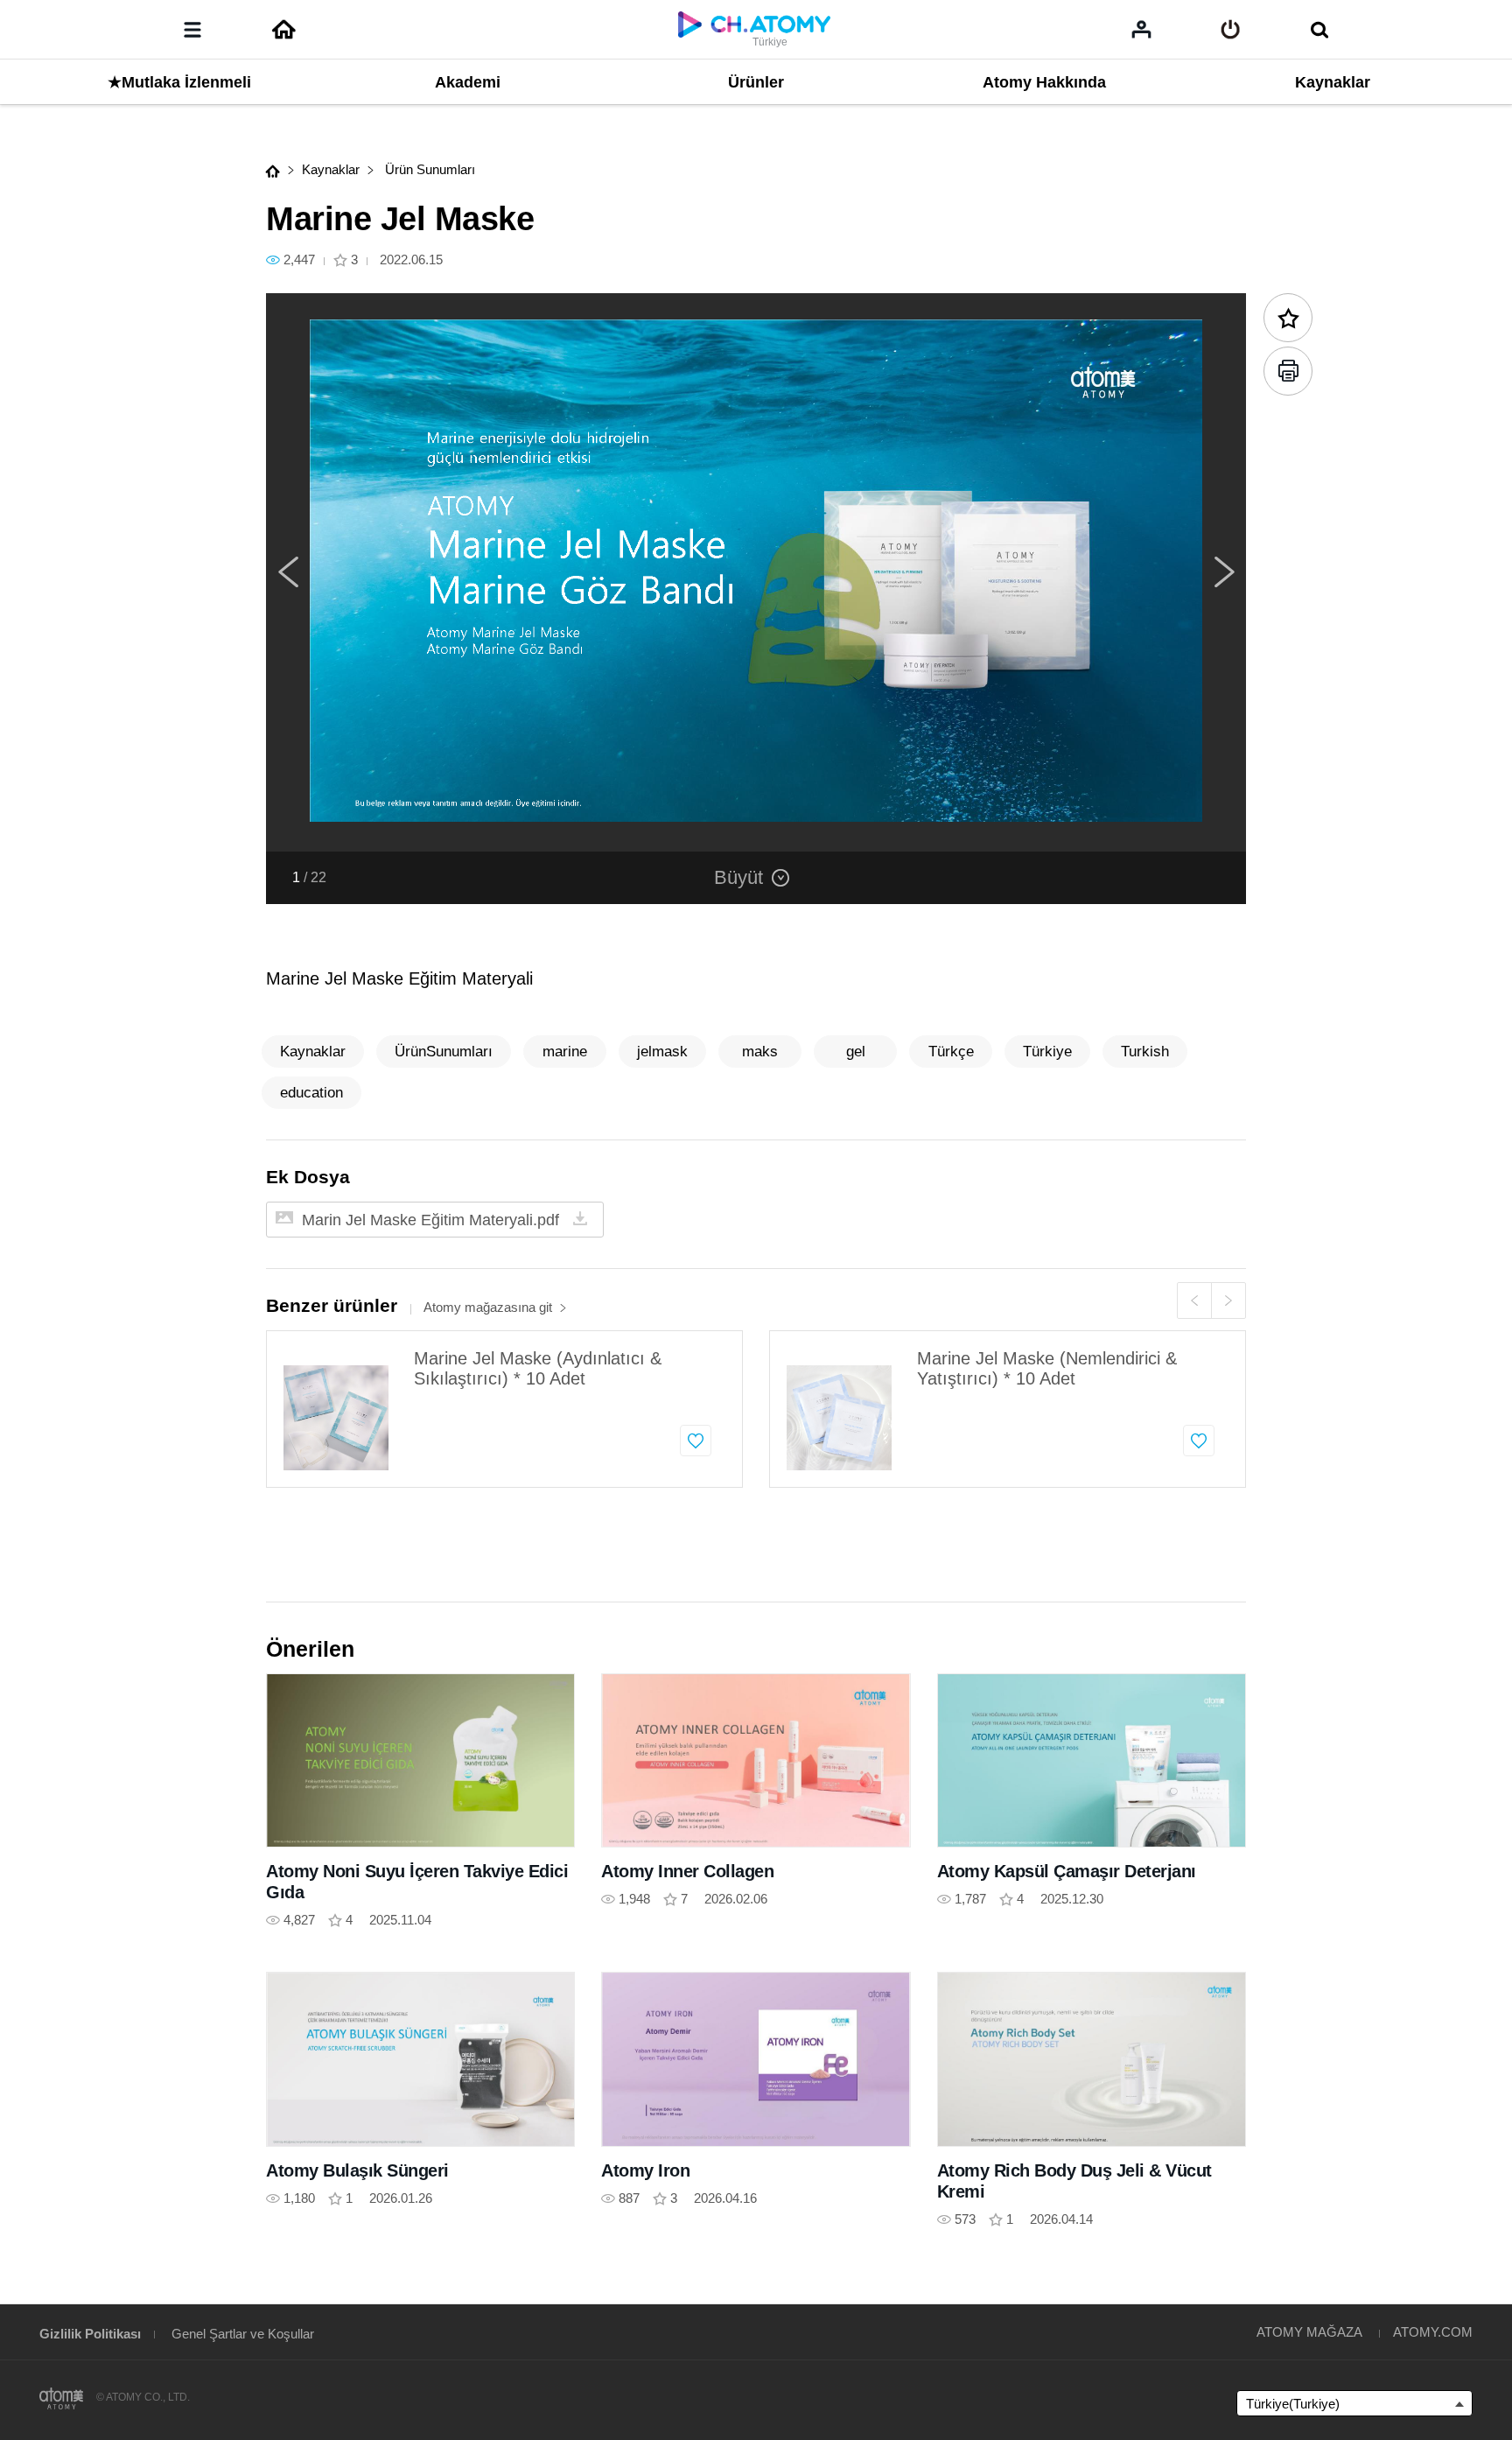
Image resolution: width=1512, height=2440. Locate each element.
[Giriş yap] (1231, 30)
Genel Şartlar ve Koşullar (243, 2334)
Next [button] (1224, 572)
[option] (756, 572)
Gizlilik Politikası (90, 2334)
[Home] (283, 30)
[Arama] (1319, 30)
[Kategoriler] (192, 30)
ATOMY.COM (1433, 2332)
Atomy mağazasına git (488, 1307)
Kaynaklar (331, 169)
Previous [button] (288, 572)
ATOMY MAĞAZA (1309, 2332)
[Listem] (1141, 29)
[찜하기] (696, 1441)
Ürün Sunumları (428, 169)
